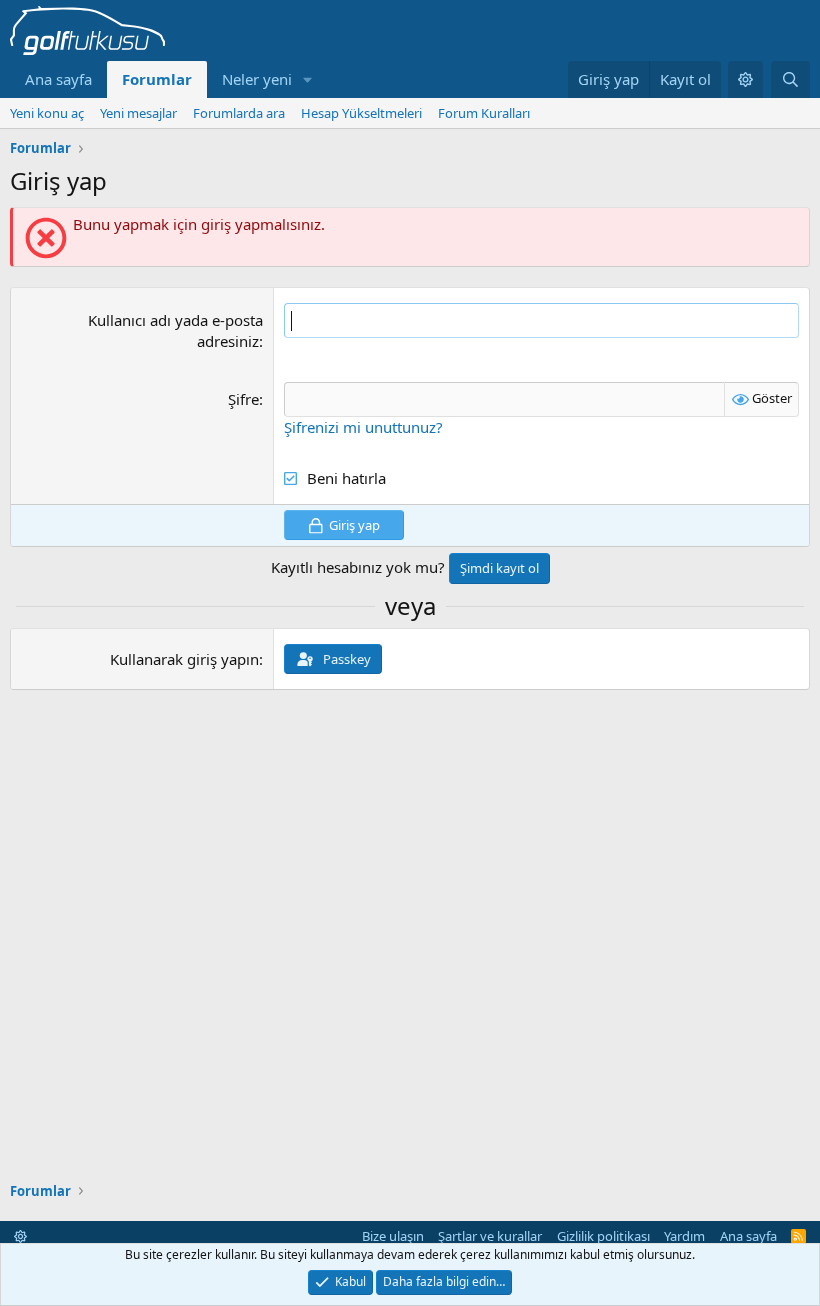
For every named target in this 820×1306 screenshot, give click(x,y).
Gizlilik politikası (603, 1236)
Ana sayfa (58, 79)
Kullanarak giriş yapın (184, 659)
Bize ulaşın (393, 1236)
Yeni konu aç (47, 113)
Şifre (243, 399)
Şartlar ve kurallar (490, 1236)
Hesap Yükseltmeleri (361, 113)
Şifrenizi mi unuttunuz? (363, 427)
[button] (308, 79)
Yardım (684, 1236)
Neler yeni (257, 79)
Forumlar (157, 79)
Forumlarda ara (239, 113)
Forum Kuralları (484, 113)
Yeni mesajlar (138, 113)
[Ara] (790, 79)
